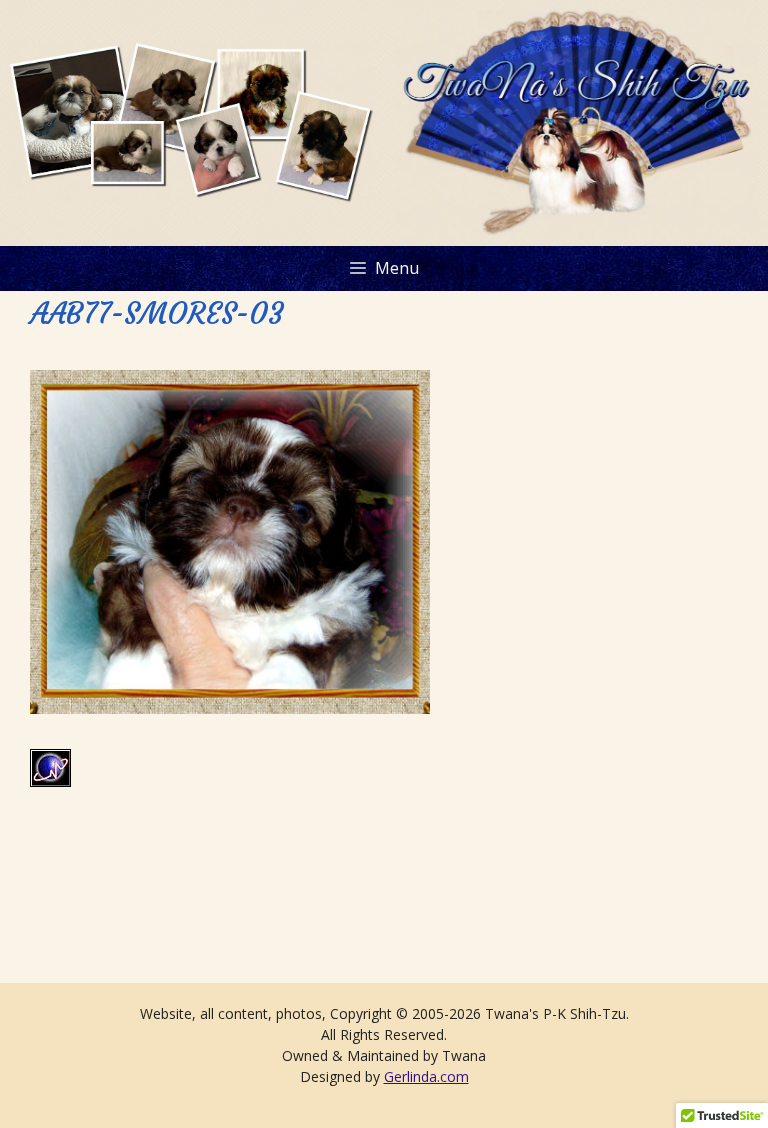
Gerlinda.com (426, 1076)
